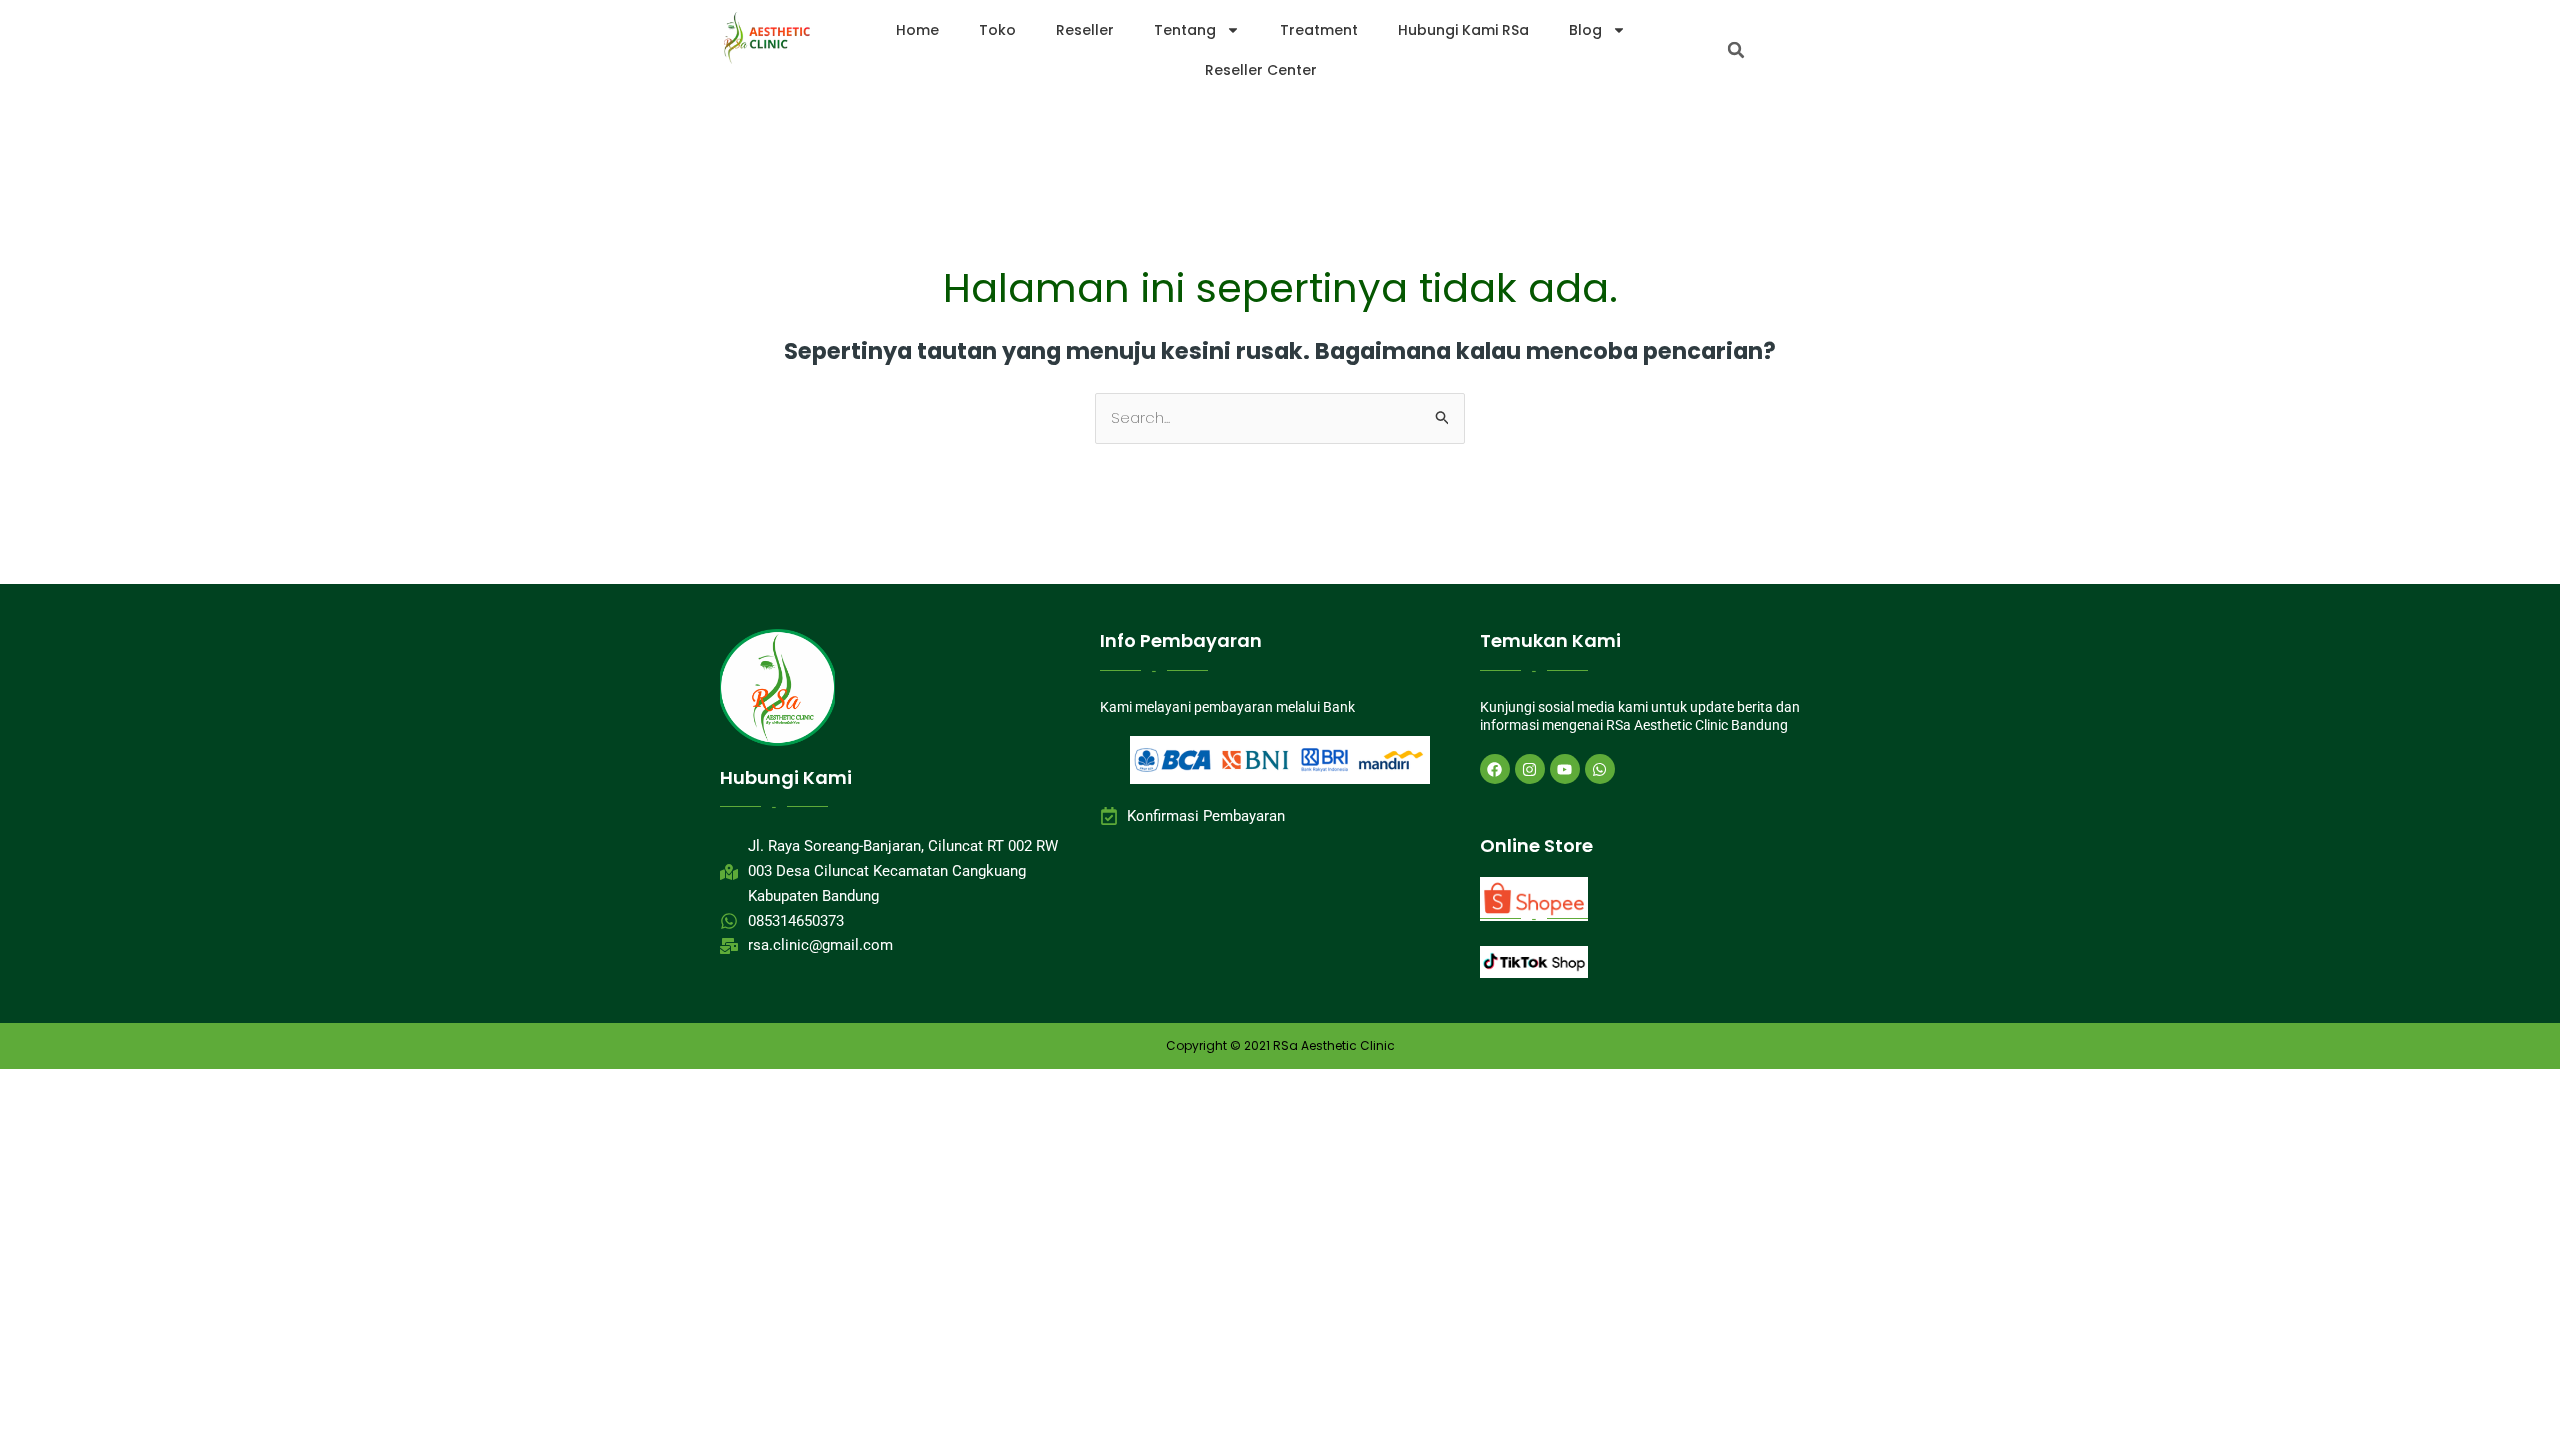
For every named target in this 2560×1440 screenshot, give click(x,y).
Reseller (1085, 30)
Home (917, 30)
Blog (1585, 30)
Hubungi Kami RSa (1463, 30)
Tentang (1185, 30)
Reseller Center (1261, 70)
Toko (997, 30)
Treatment (1319, 30)
